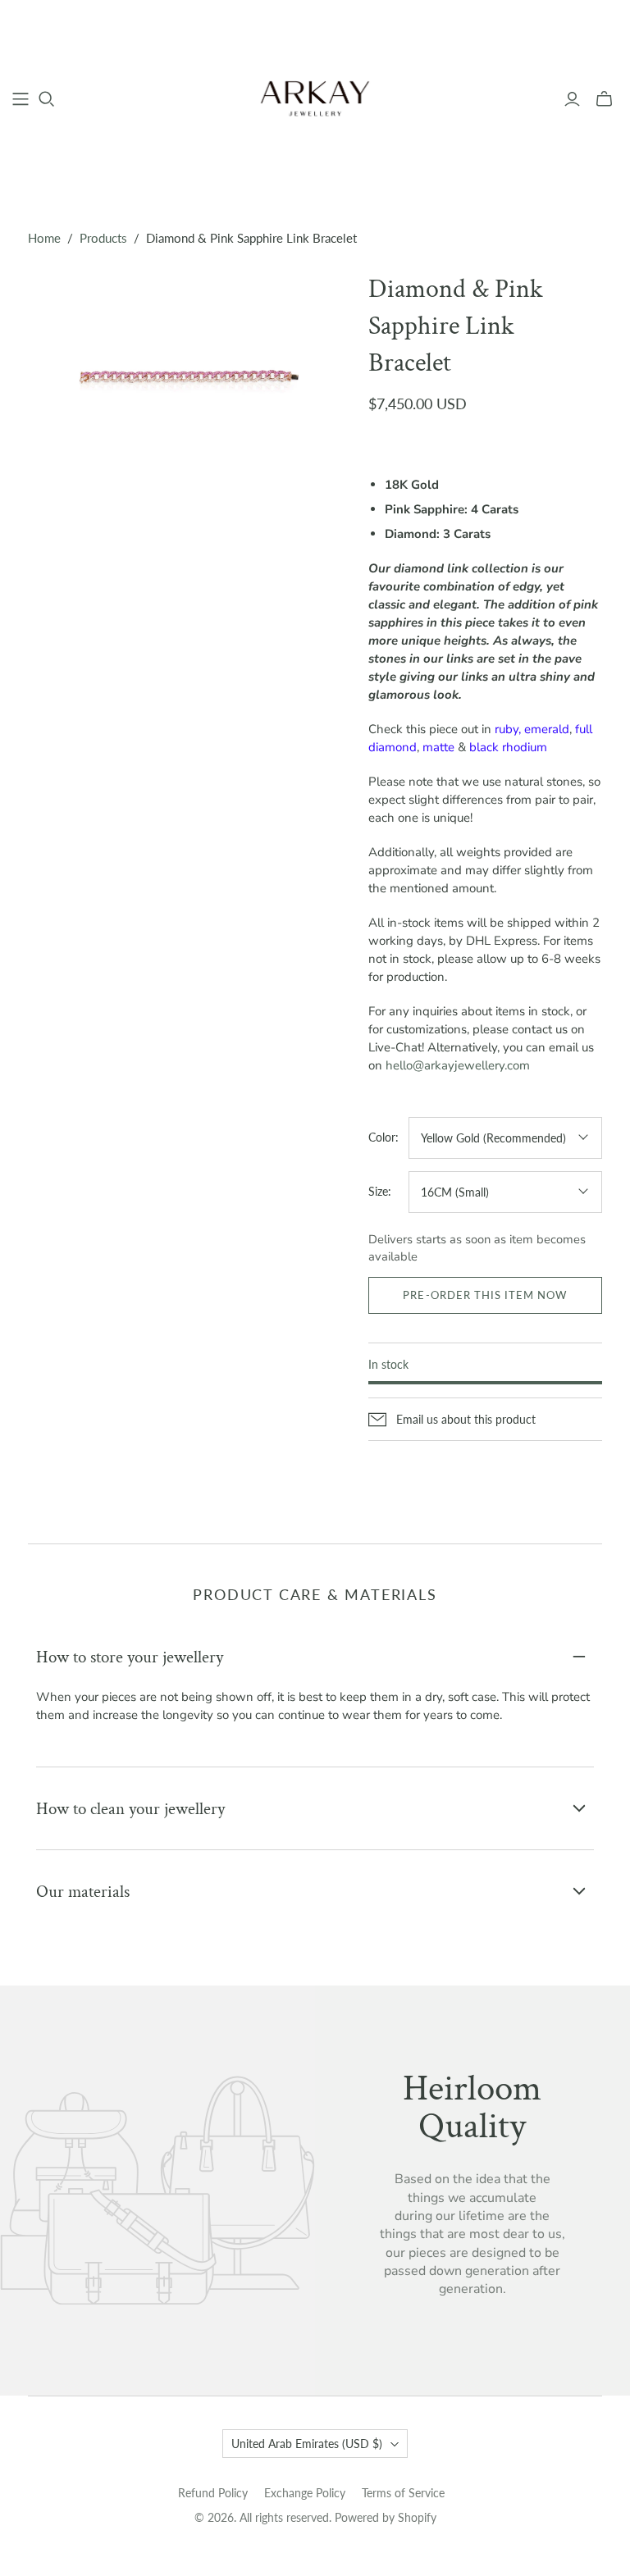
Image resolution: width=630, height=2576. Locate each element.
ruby (507, 729)
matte (438, 747)
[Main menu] (21, 99)
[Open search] (47, 99)
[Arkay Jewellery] (315, 98)
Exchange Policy (305, 2493)
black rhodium (508, 747)
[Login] (572, 99)
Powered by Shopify (386, 2517)
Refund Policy (213, 2493)
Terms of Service (403, 2493)
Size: (380, 1191)
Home (44, 238)
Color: (383, 1137)
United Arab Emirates (307, 2444)
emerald (547, 729)
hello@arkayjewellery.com (458, 1065)
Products (103, 238)
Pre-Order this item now (485, 1295)
